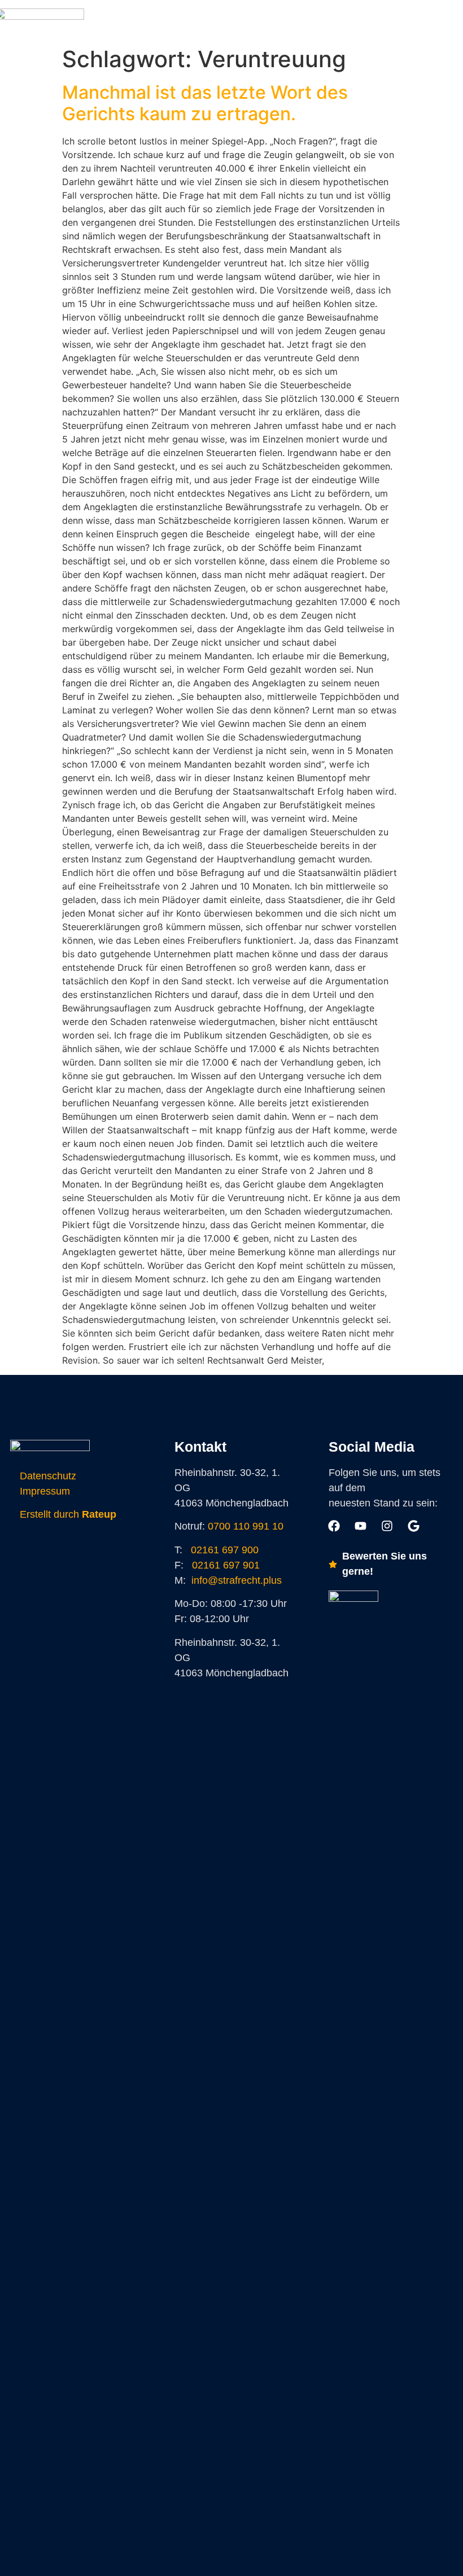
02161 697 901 (226, 1565)
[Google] (321, 20)
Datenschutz (48, 1476)
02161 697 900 (225, 1550)
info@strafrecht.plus (237, 1580)
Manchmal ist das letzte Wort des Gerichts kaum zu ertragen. (205, 103)
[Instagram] (296, 20)
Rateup (99, 1514)
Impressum (45, 1491)
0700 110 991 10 (246, 1526)
